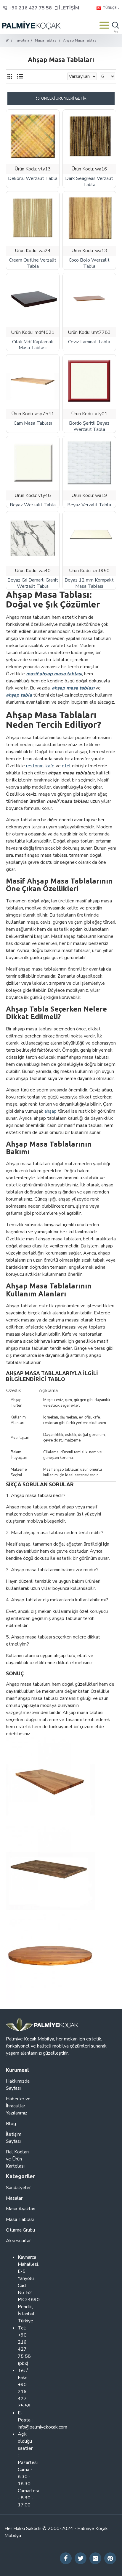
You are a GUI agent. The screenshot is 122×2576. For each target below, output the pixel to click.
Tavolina (22, 40)
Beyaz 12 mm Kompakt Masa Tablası (89, 583)
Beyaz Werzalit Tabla (33, 505)
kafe (50, 766)
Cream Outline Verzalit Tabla (33, 263)
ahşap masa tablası (73, 688)
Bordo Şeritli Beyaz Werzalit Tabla (89, 426)
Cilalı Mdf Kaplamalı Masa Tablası (33, 345)
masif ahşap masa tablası (54, 674)
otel (66, 766)
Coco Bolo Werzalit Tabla (89, 263)
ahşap (50, 1111)
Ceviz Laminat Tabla (89, 342)
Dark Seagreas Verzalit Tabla (89, 182)
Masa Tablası (46, 40)
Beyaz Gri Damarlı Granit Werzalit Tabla (33, 583)
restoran (35, 766)
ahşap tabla (19, 695)
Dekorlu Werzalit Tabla (33, 179)
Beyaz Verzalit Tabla (89, 505)
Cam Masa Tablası (33, 423)
